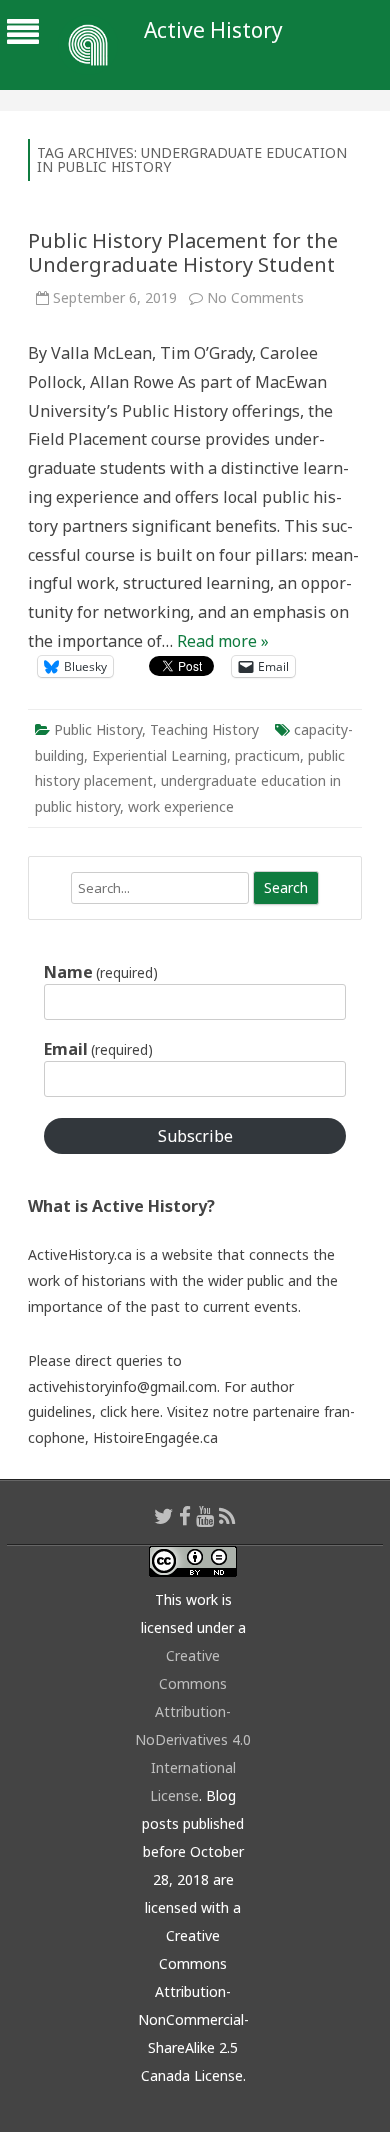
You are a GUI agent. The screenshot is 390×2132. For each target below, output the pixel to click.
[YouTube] (205, 1516)
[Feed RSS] (227, 1516)
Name (101, 972)
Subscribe (195, 1136)
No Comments (255, 297)
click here (130, 1411)
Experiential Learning (159, 755)
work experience (181, 806)
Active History (213, 30)
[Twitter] (164, 1516)
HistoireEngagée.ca (155, 1437)
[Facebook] (185, 1516)
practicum (267, 755)
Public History (98, 729)
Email (98, 1049)
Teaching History (204, 729)
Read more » (223, 641)
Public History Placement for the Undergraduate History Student (183, 252)
